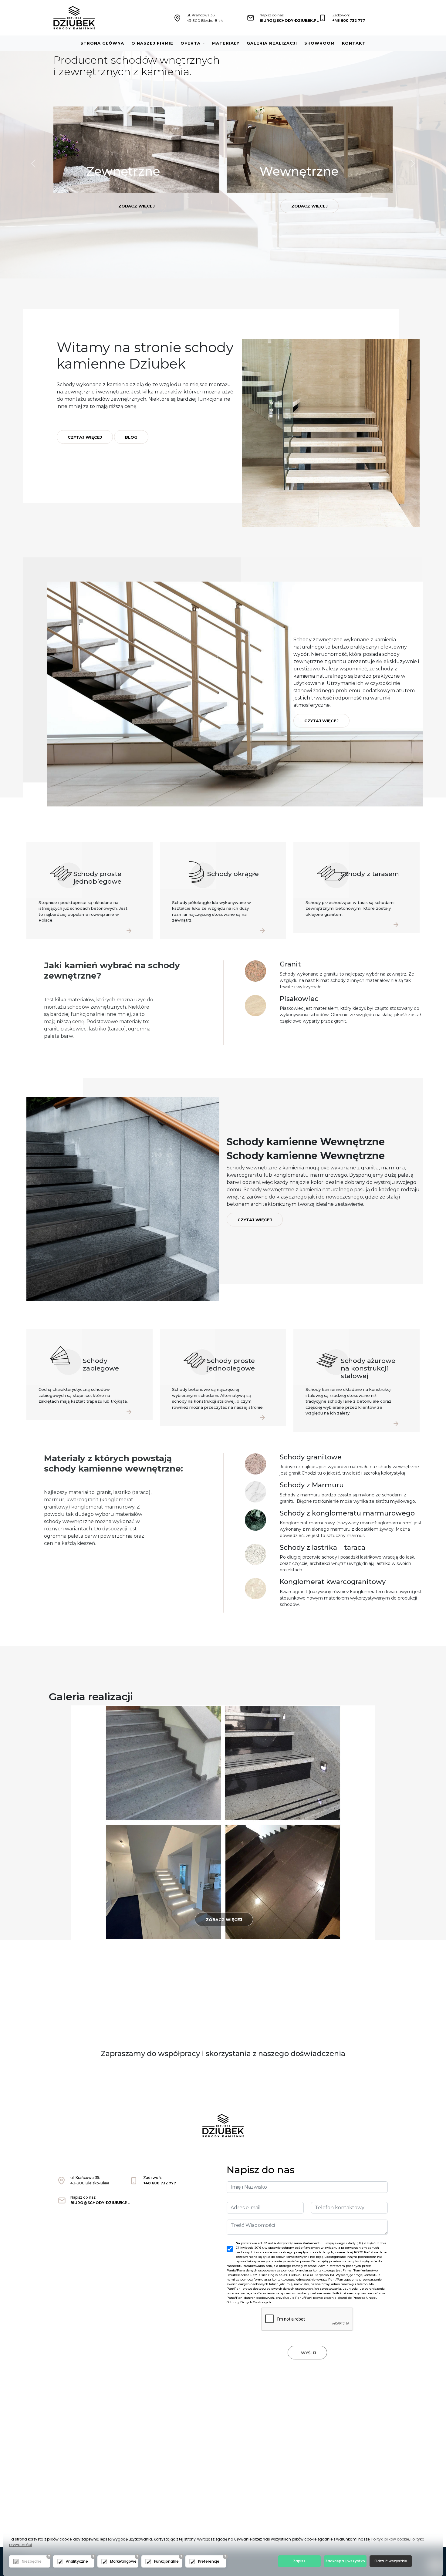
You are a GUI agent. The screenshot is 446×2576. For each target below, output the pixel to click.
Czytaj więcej (85, 437)
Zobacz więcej (137, 206)
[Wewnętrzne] (310, 149)
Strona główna (102, 43)
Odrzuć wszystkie (391, 2561)
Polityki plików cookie (390, 2539)
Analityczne (77, 2561)
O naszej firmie (152, 43)
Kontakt (354, 43)
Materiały (226, 43)
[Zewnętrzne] (136, 149)
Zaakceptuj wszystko (345, 2561)
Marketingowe (123, 2561)
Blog (131, 437)
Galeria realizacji (272, 43)
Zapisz (299, 2561)
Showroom (319, 43)
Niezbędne (32, 2561)
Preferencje (209, 2561)
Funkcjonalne (166, 2561)
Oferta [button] (191, 43)
